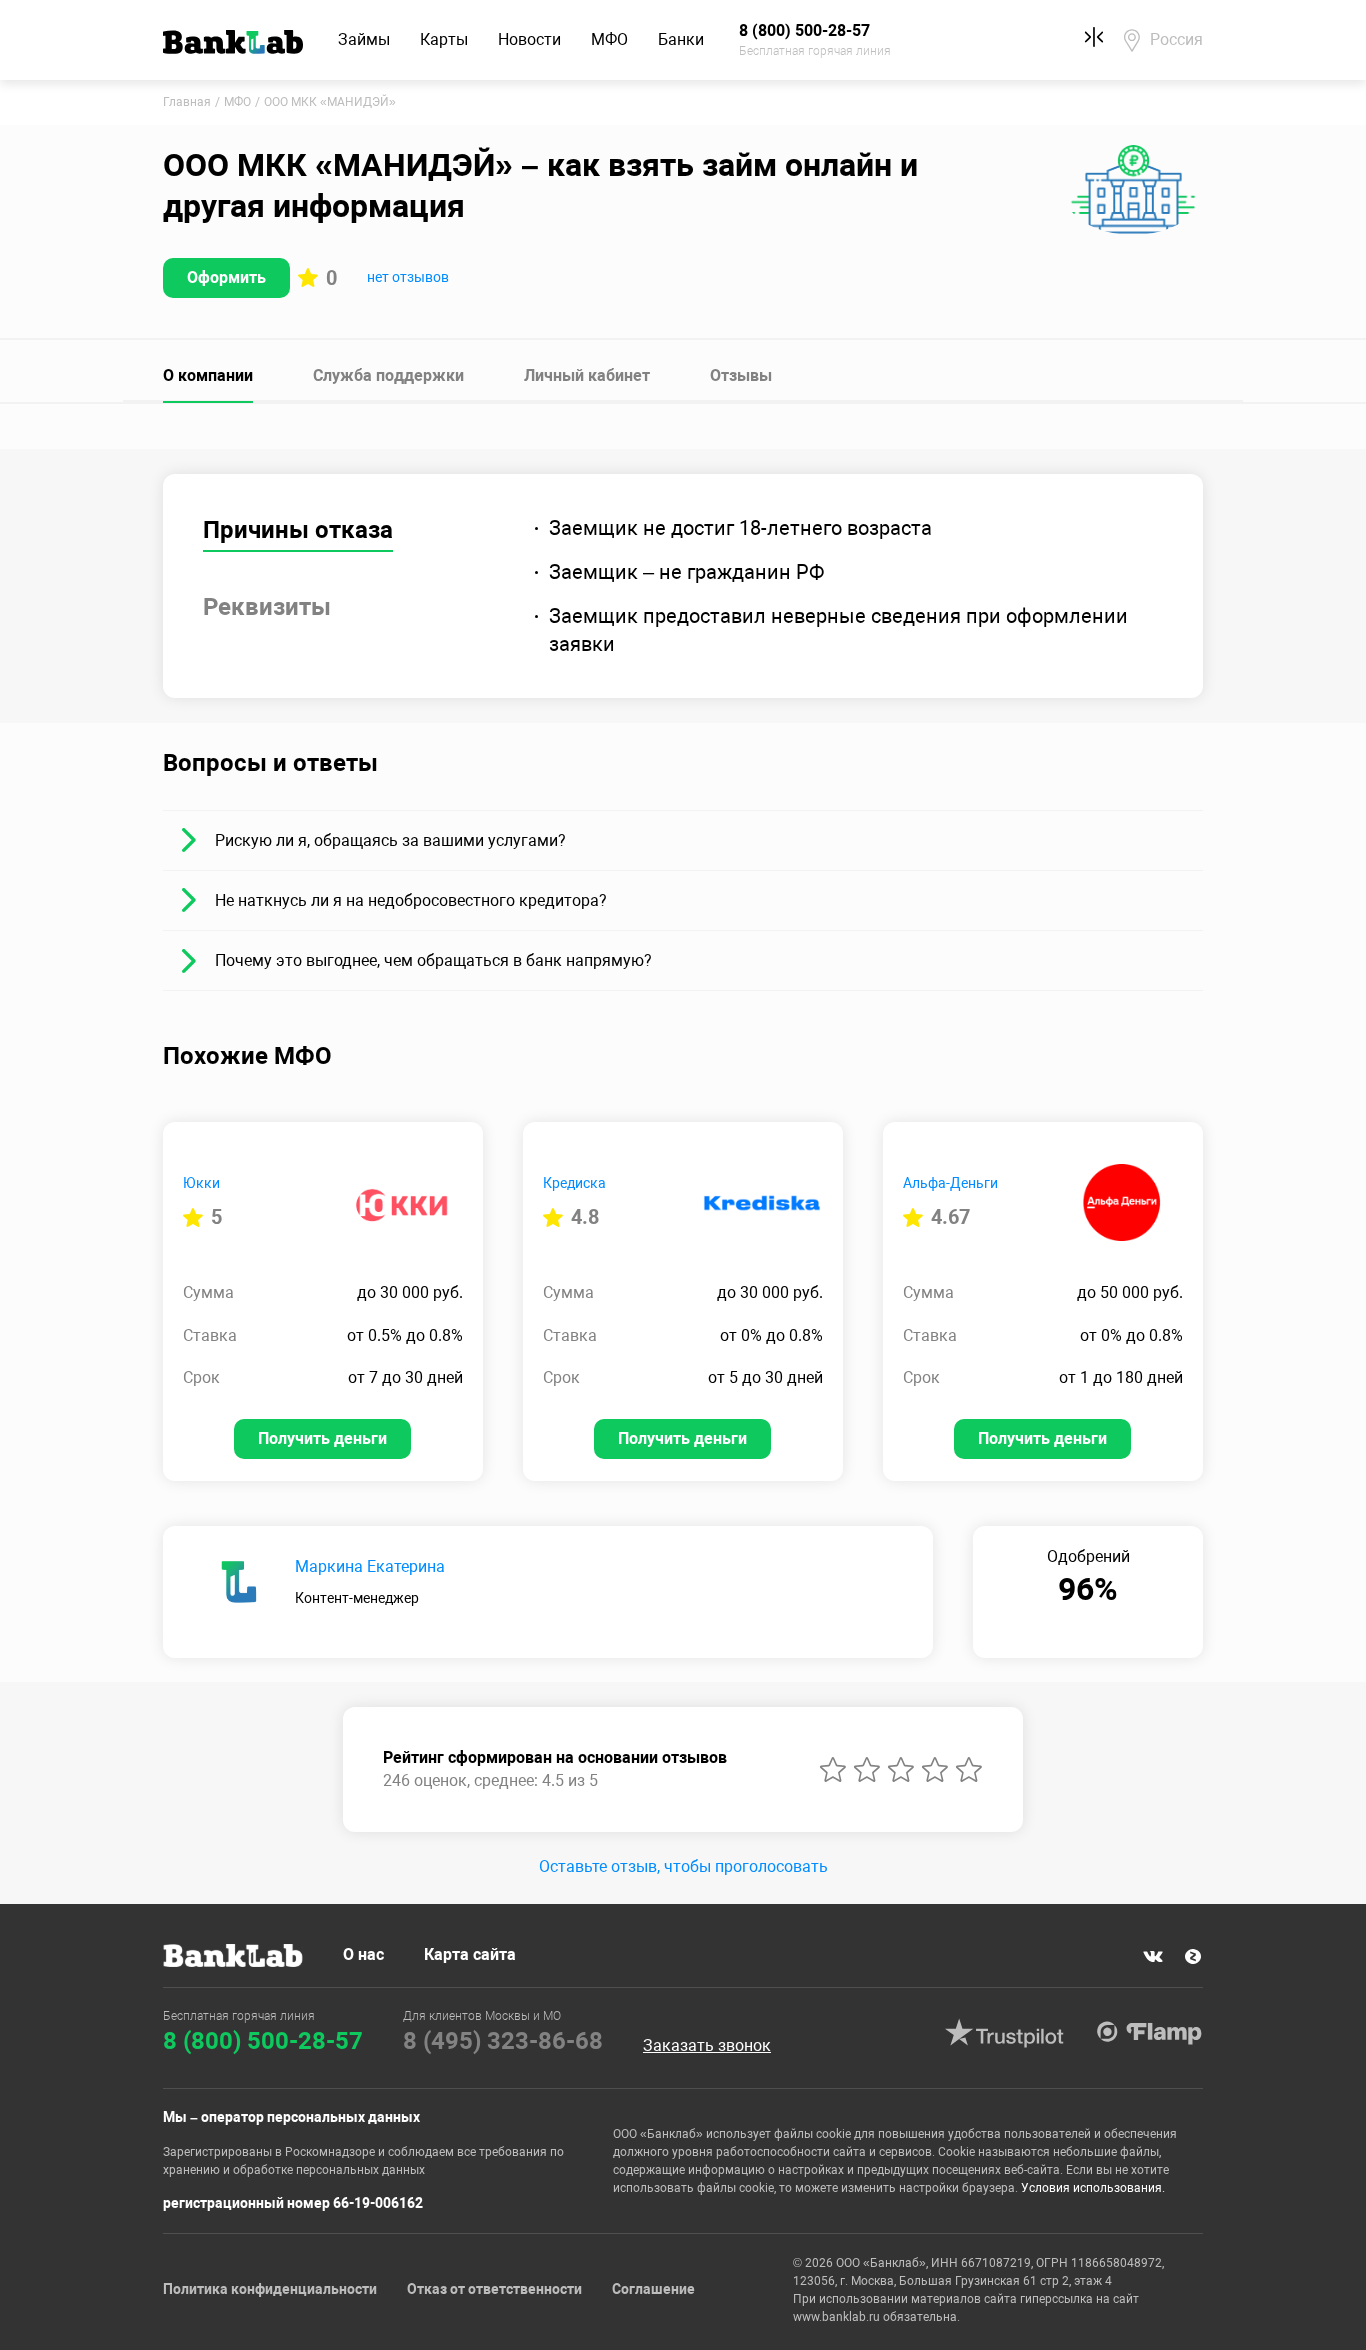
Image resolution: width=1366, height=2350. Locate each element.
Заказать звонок (707, 2046)
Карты (444, 39)
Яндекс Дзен (1193, 1957)
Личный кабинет (587, 375)
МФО (609, 39)
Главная (187, 102)
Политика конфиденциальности (270, 2289)
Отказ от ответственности (494, 2289)
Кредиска (574, 1183)
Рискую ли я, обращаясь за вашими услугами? (390, 840)
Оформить (226, 277)
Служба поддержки (388, 375)
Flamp (1149, 2033)
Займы (364, 39)
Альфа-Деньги (950, 1183)
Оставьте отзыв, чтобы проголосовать (683, 1866)
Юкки (201, 1183)
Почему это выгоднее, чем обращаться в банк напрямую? (433, 960)
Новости (529, 39)
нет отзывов (408, 277)
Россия (1176, 39)
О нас (363, 1954)
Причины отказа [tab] (298, 530)
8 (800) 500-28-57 (263, 2041)
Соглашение (653, 2289)
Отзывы (741, 375)
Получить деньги (322, 1438)
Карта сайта (470, 1954)
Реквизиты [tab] (267, 607)
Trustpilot (1004, 2033)
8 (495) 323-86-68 (503, 2041)
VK (1153, 1957)
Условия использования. (1093, 2188)
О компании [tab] (208, 375)
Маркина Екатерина (370, 1566)
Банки (681, 39)
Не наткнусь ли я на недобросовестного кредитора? (411, 900)
